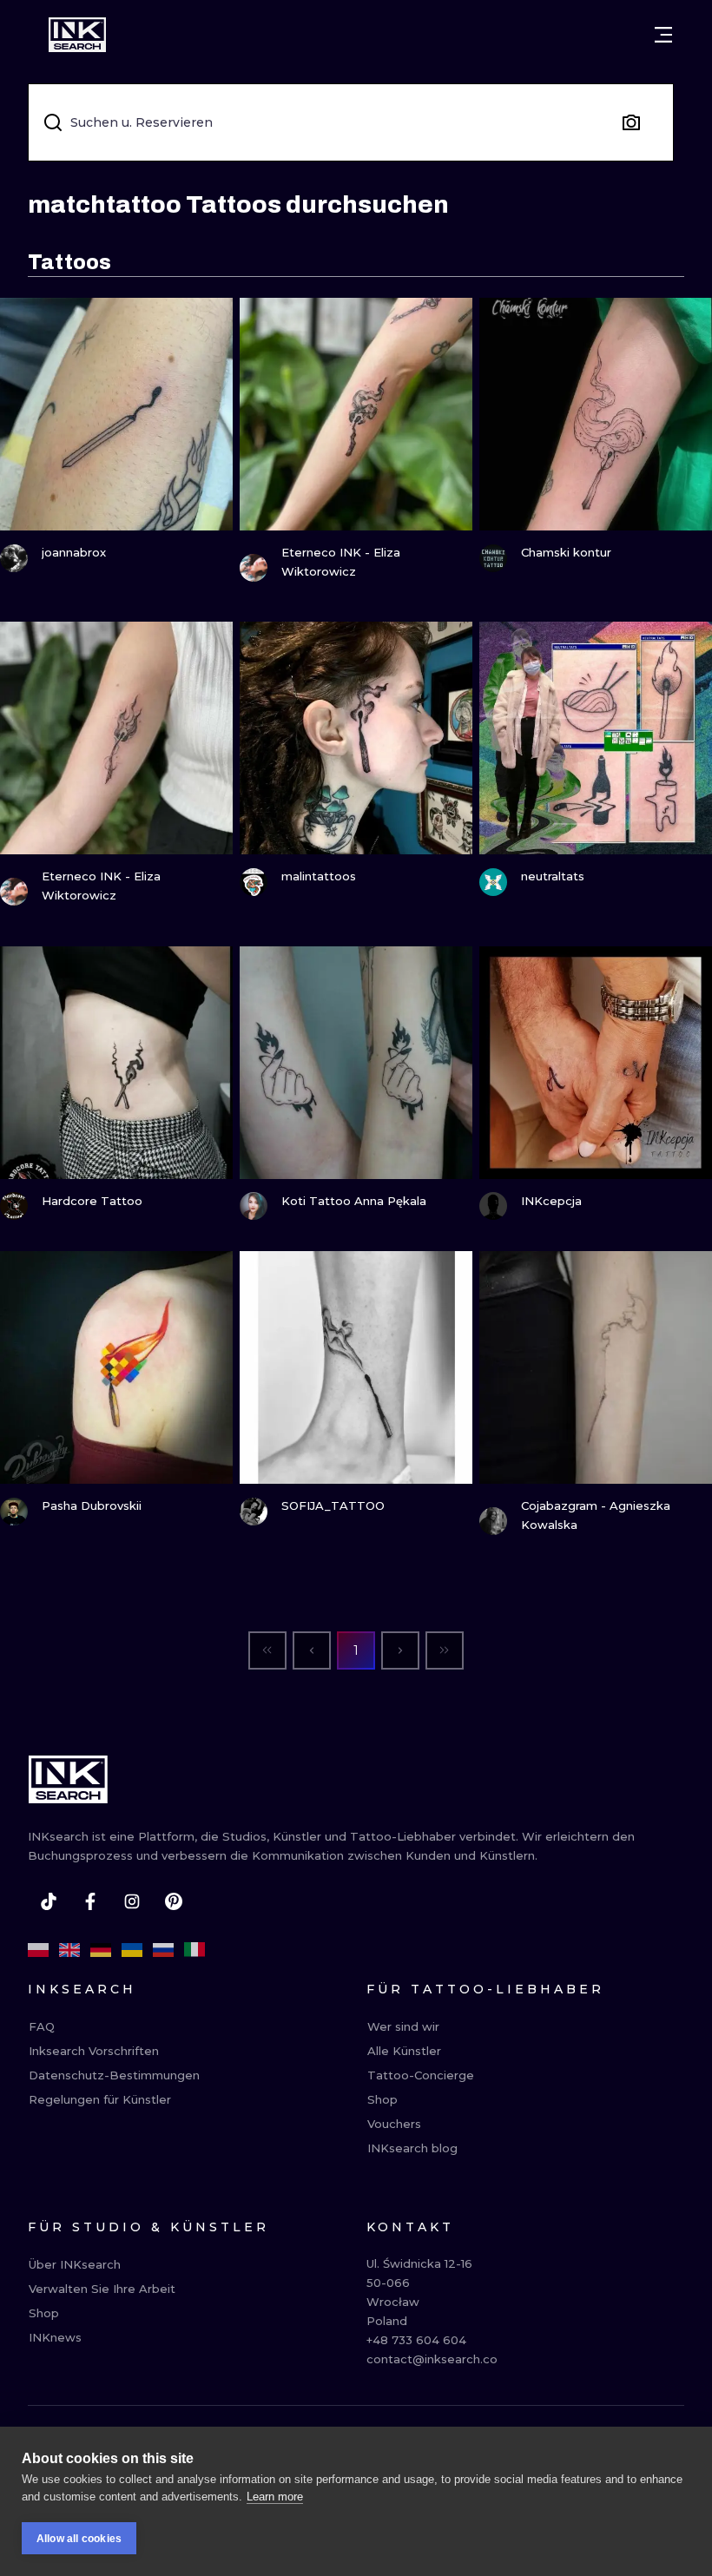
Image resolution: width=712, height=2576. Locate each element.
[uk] (132, 1950)
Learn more (275, 2497)
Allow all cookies (79, 2539)
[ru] (163, 1950)
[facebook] (90, 1901)
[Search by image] (631, 122)
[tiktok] (49, 1901)
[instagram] (132, 1901)
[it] (194, 1950)
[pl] (38, 1950)
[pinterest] (174, 1901)
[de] (101, 1950)
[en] (69, 1950)
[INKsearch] (77, 35)
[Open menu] (663, 35)
